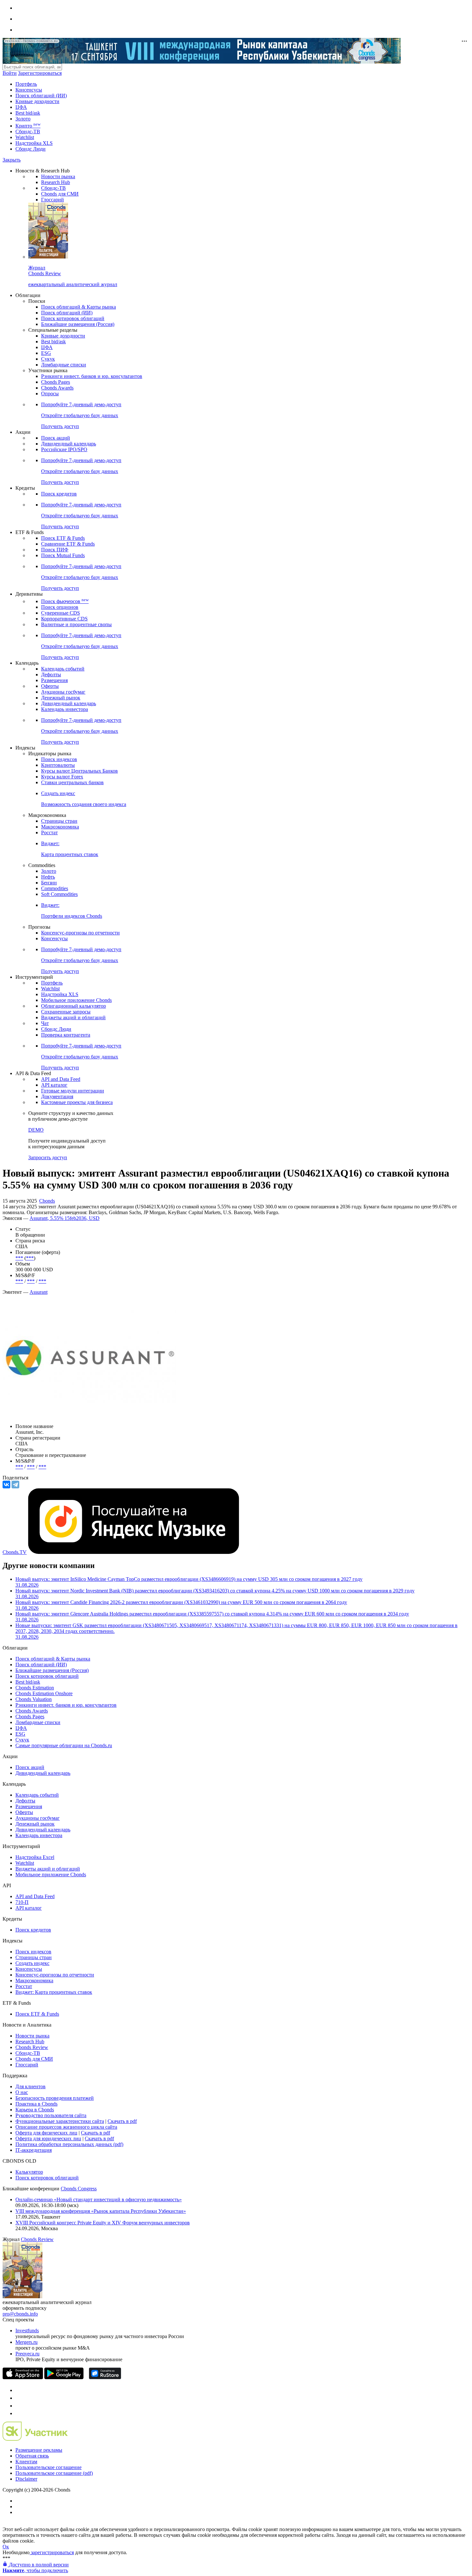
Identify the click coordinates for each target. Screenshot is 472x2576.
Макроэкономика (60, 827)
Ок (6, 2547)
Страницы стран (59, 821)
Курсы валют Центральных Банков (79, 771)
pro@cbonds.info (20, 2314)
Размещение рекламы (39, 2450)
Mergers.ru (26, 2342)
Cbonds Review (32, 2047)
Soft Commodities (59, 894)
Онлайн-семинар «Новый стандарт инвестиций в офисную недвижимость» (99, 2199)
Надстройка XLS (34, 143)
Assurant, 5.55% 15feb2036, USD (65, 1218)
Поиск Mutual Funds (63, 555)
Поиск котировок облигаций (73, 318)
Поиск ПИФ (55, 550)
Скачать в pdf (122, 2121)
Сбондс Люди (31, 149)
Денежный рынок (61, 698)
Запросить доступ (48, 1157)
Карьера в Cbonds (35, 2110)
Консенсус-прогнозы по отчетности (80, 933)
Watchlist (25, 137)
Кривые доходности (37, 101)
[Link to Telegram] (19, 2390)
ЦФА (21, 107)
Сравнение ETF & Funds (68, 544)
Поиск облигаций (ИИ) (41, 96)
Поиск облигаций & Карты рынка (79, 307)
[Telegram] (15, 1485)
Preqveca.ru (27, 2354)
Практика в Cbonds (36, 2104)
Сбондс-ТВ (28, 131)
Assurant (39, 1292)
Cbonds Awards (57, 388)
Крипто (28, 126)
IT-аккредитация (34, 2150)
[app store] (23, 2377)
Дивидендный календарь (69, 444)
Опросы (50, 394)
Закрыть (12, 160)
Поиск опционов (60, 607)
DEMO (36, 1130)
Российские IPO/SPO (64, 449)
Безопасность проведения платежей (55, 2098)
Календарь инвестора (65, 709)
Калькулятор (29, 2172)
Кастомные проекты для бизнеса (77, 1102)
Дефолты (51, 675)
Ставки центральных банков (72, 782)
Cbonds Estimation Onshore (44, 1693)
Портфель (26, 84)
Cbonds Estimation (35, 1688)
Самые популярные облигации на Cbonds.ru (64, 1745)
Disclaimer (26, 2479)
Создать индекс (32, 1963)
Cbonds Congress (79, 2189)
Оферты (50, 686)
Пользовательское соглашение (48, 2467)
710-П (22, 1902)
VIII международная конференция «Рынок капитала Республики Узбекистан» (101, 2211)
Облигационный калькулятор (74, 1006)
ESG (46, 353)
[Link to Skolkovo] (35, 2439)
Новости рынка (58, 176)
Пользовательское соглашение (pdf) (54, 2473)
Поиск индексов (59, 759)
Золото (23, 119)
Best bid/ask (28, 113)
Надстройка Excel (35, 1857)
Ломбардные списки (64, 365)
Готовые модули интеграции (73, 1091)
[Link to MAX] (19, 2413)
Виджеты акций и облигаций (73, 1017)
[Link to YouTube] (19, 2398)
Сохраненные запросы (66, 1012)
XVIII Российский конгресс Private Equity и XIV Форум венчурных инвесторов (103, 2223)
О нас (22, 2092)
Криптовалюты (58, 765)
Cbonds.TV (15, 1552)
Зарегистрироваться (40, 73)
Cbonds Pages (56, 382)
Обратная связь (32, 2456)
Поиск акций (56, 438)
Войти (10, 73)
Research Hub (56, 182)
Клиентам (26, 2462)
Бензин (49, 883)
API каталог (54, 1085)
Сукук (48, 359)
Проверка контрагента (66, 1035)
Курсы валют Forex (62, 777)
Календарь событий (63, 669)
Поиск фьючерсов (65, 601)
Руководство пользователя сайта (51, 2115)
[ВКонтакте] (6, 1485)
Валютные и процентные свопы (76, 624)
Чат (45, 1023)
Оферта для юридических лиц (48, 2138)
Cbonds (47, 1201)
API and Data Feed (61, 1079)
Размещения (54, 680)
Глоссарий (52, 200)
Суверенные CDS (61, 613)
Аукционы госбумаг (63, 692)
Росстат (49, 832)
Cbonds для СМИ (60, 194)
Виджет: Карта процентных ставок (54, 1992)
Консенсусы (29, 90)
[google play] (64, 2377)
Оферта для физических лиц (46, 2133)
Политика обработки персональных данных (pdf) (69, 2144)
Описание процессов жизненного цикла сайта (66, 2127)
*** (19, 1258)
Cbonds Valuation (34, 1699)
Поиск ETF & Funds (63, 538)
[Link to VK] (19, 2406)
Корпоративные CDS (64, 619)
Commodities (55, 888)
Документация (57, 1096)
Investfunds (27, 2331)
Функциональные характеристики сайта (60, 2121)
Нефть (48, 877)
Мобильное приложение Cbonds (76, 1000)
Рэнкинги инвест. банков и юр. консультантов (92, 376)
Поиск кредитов (59, 494)
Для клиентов (31, 2086)
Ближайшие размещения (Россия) (78, 324)
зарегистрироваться (52, 2552)
